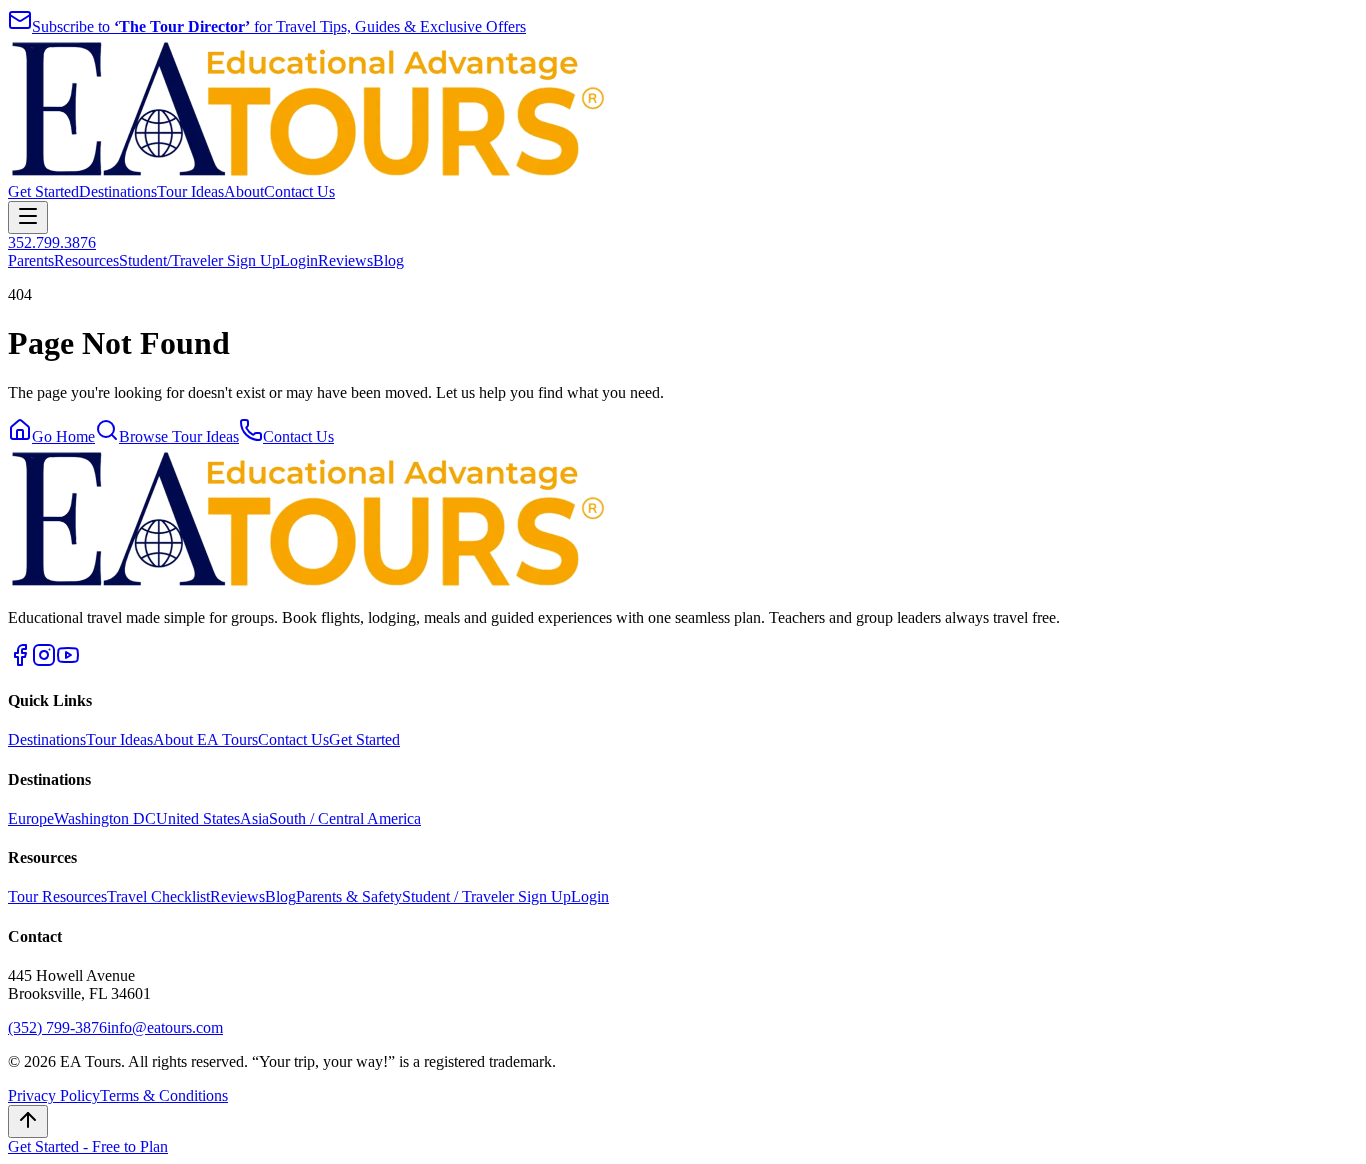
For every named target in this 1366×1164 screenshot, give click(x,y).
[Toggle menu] (28, 217)
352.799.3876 (52, 242)
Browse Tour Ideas (179, 436)
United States (198, 818)
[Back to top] (28, 1121)
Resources (86, 260)
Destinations (118, 191)
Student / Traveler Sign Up (486, 896)
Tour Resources (57, 896)
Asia (254, 818)
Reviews (345, 260)
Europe (31, 818)
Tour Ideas (190, 191)
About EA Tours (205, 739)
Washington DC (105, 818)
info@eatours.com (165, 1027)
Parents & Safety (349, 896)
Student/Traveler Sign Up (199, 260)
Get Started (43, 191)
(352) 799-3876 (57, 1027)
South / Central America (345, 818)
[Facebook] (20, 661)
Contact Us (299, 191)
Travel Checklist (158, 896)
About (244, 191)
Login (299, 260)
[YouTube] (68, 661)
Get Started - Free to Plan (88, 1146)
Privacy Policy (54, 1095)
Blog (388, 260)
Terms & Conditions (164, 1095)
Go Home (63, 436)
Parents (31, 260)
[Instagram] (44, 661)
